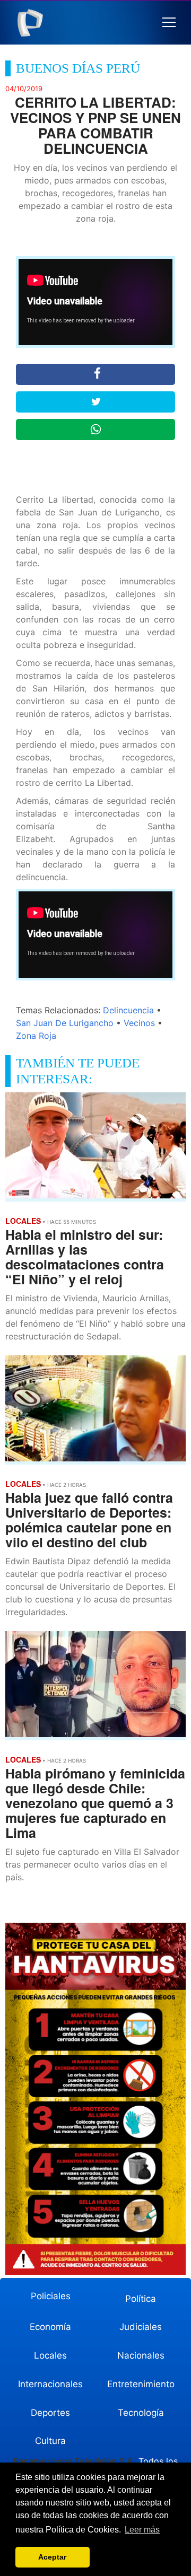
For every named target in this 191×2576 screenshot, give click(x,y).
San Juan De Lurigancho (65, 1023)
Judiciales (141, 2327)
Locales (50, 2355)
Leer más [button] (142, 2530)
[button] (169, 23)
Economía (50, 2327)
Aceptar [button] (52, 2557)
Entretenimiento (141, 2384)
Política (141, 2299)
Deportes (50, 2413)
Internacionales (50, 2384)
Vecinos (139, 1023)
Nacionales (141, 2355)
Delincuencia (128, 1010)
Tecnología (141, 2413)
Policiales (51, 2296)
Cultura (50, 2441)
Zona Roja (36, 1036)
